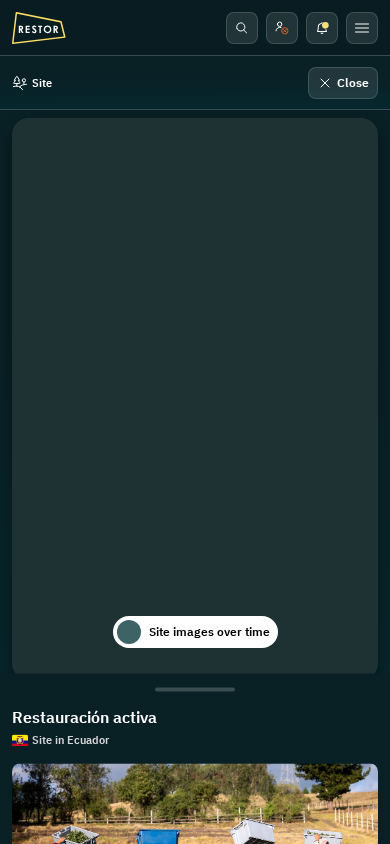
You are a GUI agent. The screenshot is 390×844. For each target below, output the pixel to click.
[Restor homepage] (39, 28)
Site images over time (209, 631)
